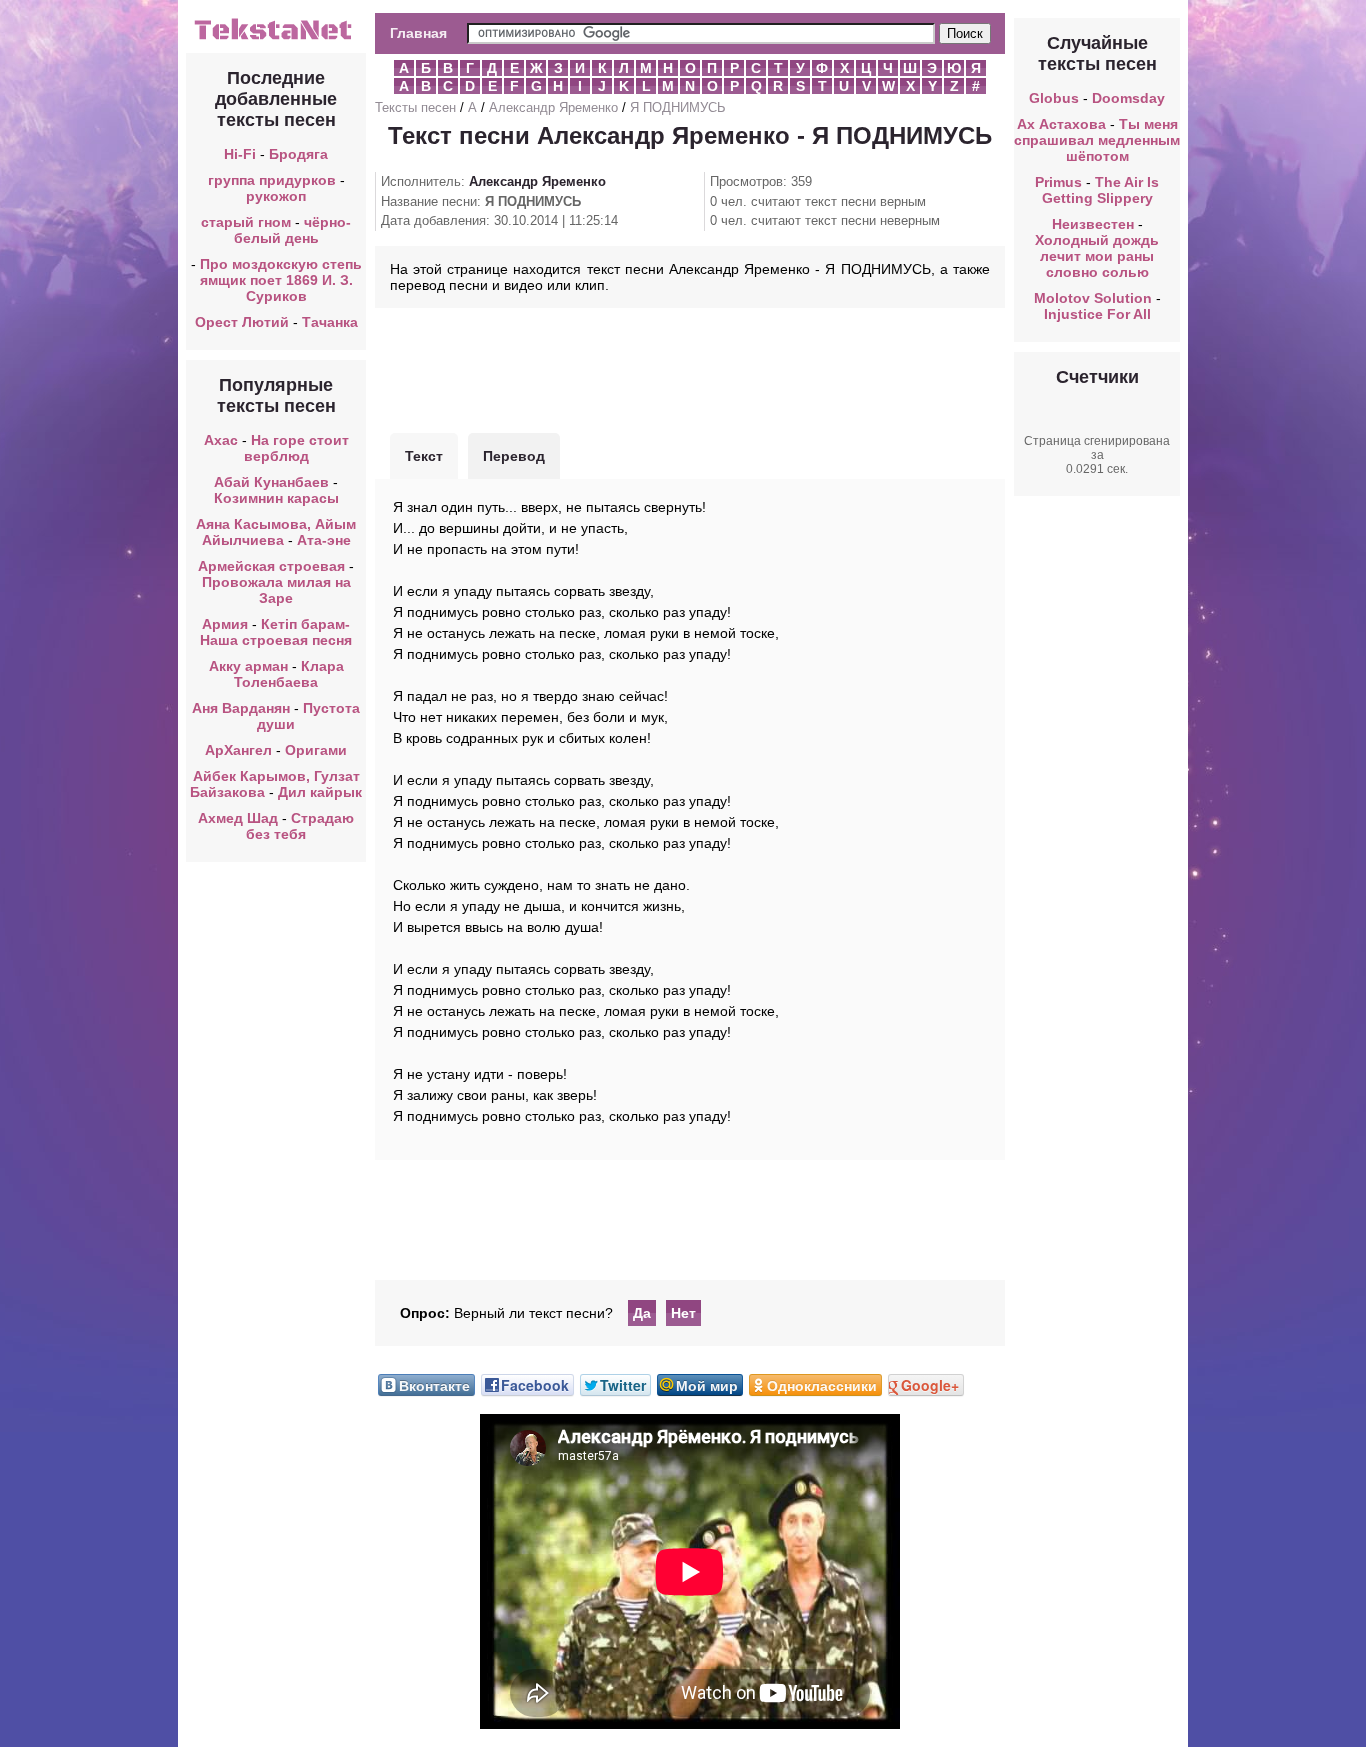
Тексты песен (415, 107)
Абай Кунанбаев (271, 482)
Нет (683, 1313)
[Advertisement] (690, 368)
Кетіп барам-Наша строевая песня (276, 632)
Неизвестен (1093, 224)
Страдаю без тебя (300, 826)
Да (642, 1313)
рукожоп (276, 196)
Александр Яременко (553, 107)
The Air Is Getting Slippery (1101, 190)
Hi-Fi (240, 154)
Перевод (514, 456)
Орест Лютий (242, 322)
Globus (1054, 98)
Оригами (316, 750)
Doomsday (1128, 98)
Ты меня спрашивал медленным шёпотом (1097, 140)
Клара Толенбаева (289, 674)
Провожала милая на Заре (276, 590)
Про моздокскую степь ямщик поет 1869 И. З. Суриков (281, 280)
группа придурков (272, 180)
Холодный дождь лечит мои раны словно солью (1097, 256)
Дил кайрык (320, 792)
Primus (1058, 182)
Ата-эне (324, 540)
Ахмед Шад (238, 818)
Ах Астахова (1061, 124)
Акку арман (248, 666)
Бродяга (298, 154)
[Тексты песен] (276, 38)
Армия (225, 624)
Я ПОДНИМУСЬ (678, 107)
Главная (418, 33)
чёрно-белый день (293, 230)
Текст (424, 456)
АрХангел (238, 750)
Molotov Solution (1093, 298)
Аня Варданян (243, 708)
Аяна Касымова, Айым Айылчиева (276, 532)
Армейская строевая (271, 566)
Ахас (221, 440)
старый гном (246, 222)
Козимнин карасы (276, 498)
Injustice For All (1097, 314)
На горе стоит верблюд (296, 448)
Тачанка (330, 322)
